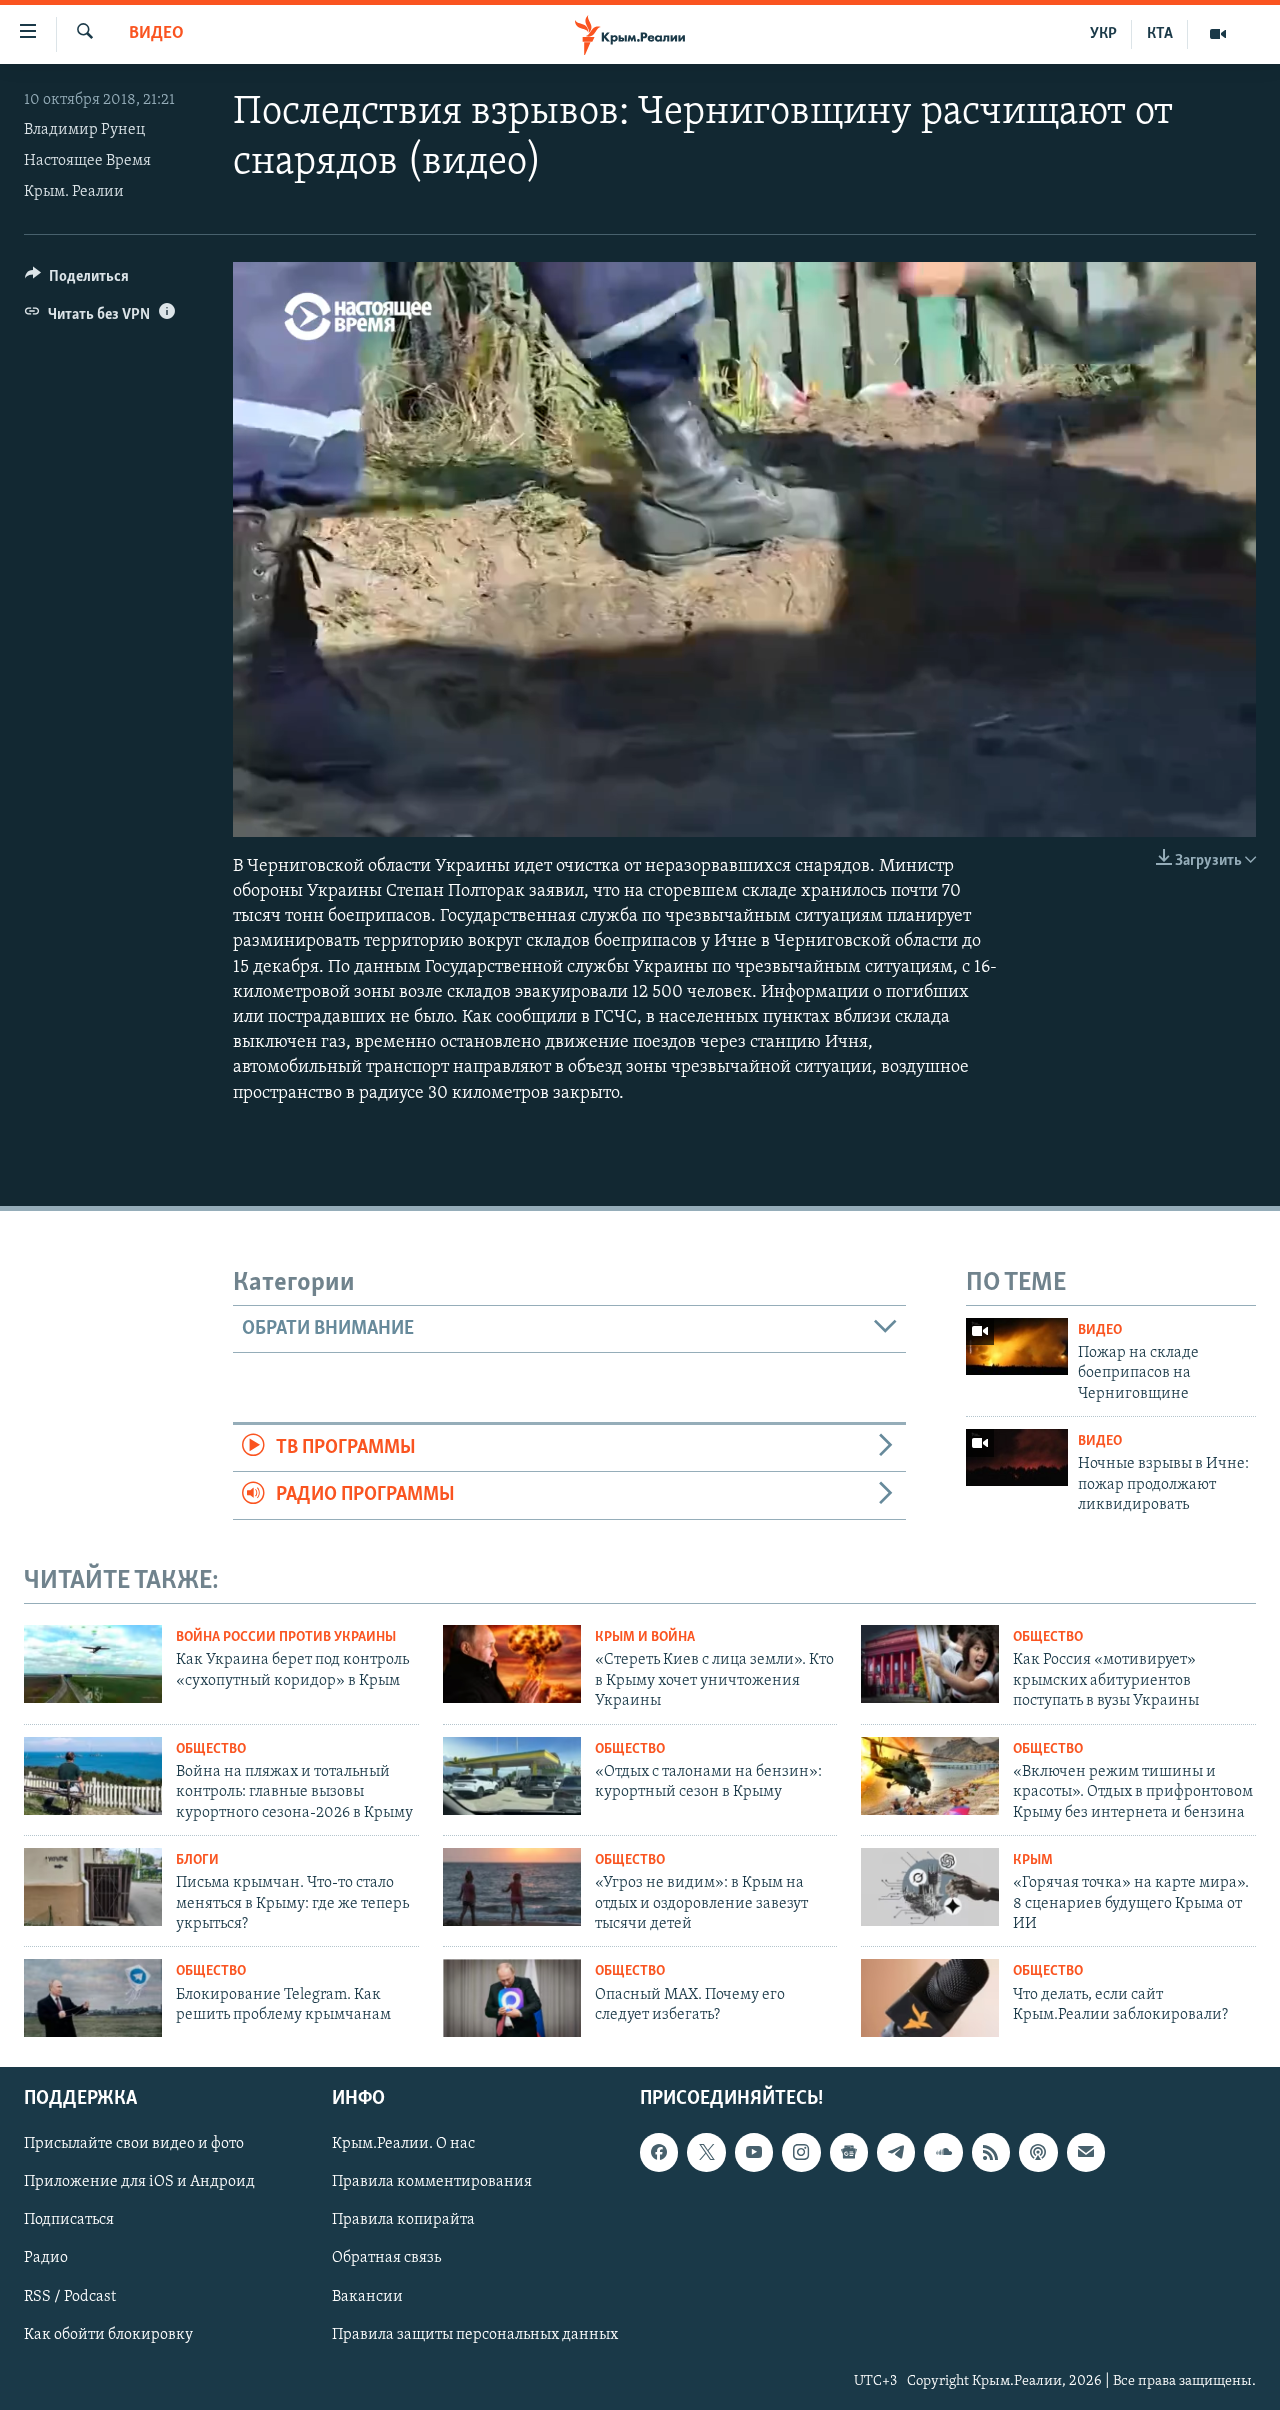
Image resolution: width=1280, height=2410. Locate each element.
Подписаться (69, 2220)
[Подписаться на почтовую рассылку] (1086, 2152)
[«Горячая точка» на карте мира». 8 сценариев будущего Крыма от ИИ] (930, 1887)
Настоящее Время (87, 161)
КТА (1160, 34)
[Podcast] (1038, 2152)
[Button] (77, 281)
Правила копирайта (403, 2220)
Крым (1033, 1860)
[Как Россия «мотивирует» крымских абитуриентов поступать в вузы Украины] (930, 1664)
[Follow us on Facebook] (659, 2152)
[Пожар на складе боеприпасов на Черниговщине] (1017, 1346)
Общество (1048, 1637)
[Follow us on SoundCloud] (943, 2152)
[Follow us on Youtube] (754, 2152)
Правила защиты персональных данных (475, 2335)
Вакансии (367, 2297)
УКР (1103, 34)
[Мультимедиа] (1218, 34)
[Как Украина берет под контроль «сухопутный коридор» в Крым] (93, 1664)
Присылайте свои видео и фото (134, 2144)
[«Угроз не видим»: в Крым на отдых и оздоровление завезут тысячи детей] (512, 1887)
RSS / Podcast (70, 2297)
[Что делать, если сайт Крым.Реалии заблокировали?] (930, 1998)
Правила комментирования (432, 2182)
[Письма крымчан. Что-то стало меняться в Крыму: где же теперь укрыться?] (93, 1887)
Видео (156, 34)
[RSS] (991, 2152)
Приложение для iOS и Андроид (139, 2182)
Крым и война (645, 1637)
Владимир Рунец (84, 130)
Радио (46, 2259)
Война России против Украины (286, 1637)
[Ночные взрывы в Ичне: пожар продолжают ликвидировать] (1017, 1457)
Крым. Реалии (74, 192)
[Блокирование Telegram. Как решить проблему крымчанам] (93, 1998)
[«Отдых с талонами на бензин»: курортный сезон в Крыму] (512, 1776)
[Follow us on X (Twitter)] (706, 2152)
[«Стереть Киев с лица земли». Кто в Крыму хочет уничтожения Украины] (512, 1664)
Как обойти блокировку (108, 2335)
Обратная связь (386, 2259)
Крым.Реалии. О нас (403, 2144)
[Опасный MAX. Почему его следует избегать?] (512, 1998)
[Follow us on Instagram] (801, 2152)
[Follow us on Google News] (849, 2152)
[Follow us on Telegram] (896, 2152)
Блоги (197, 1860)
